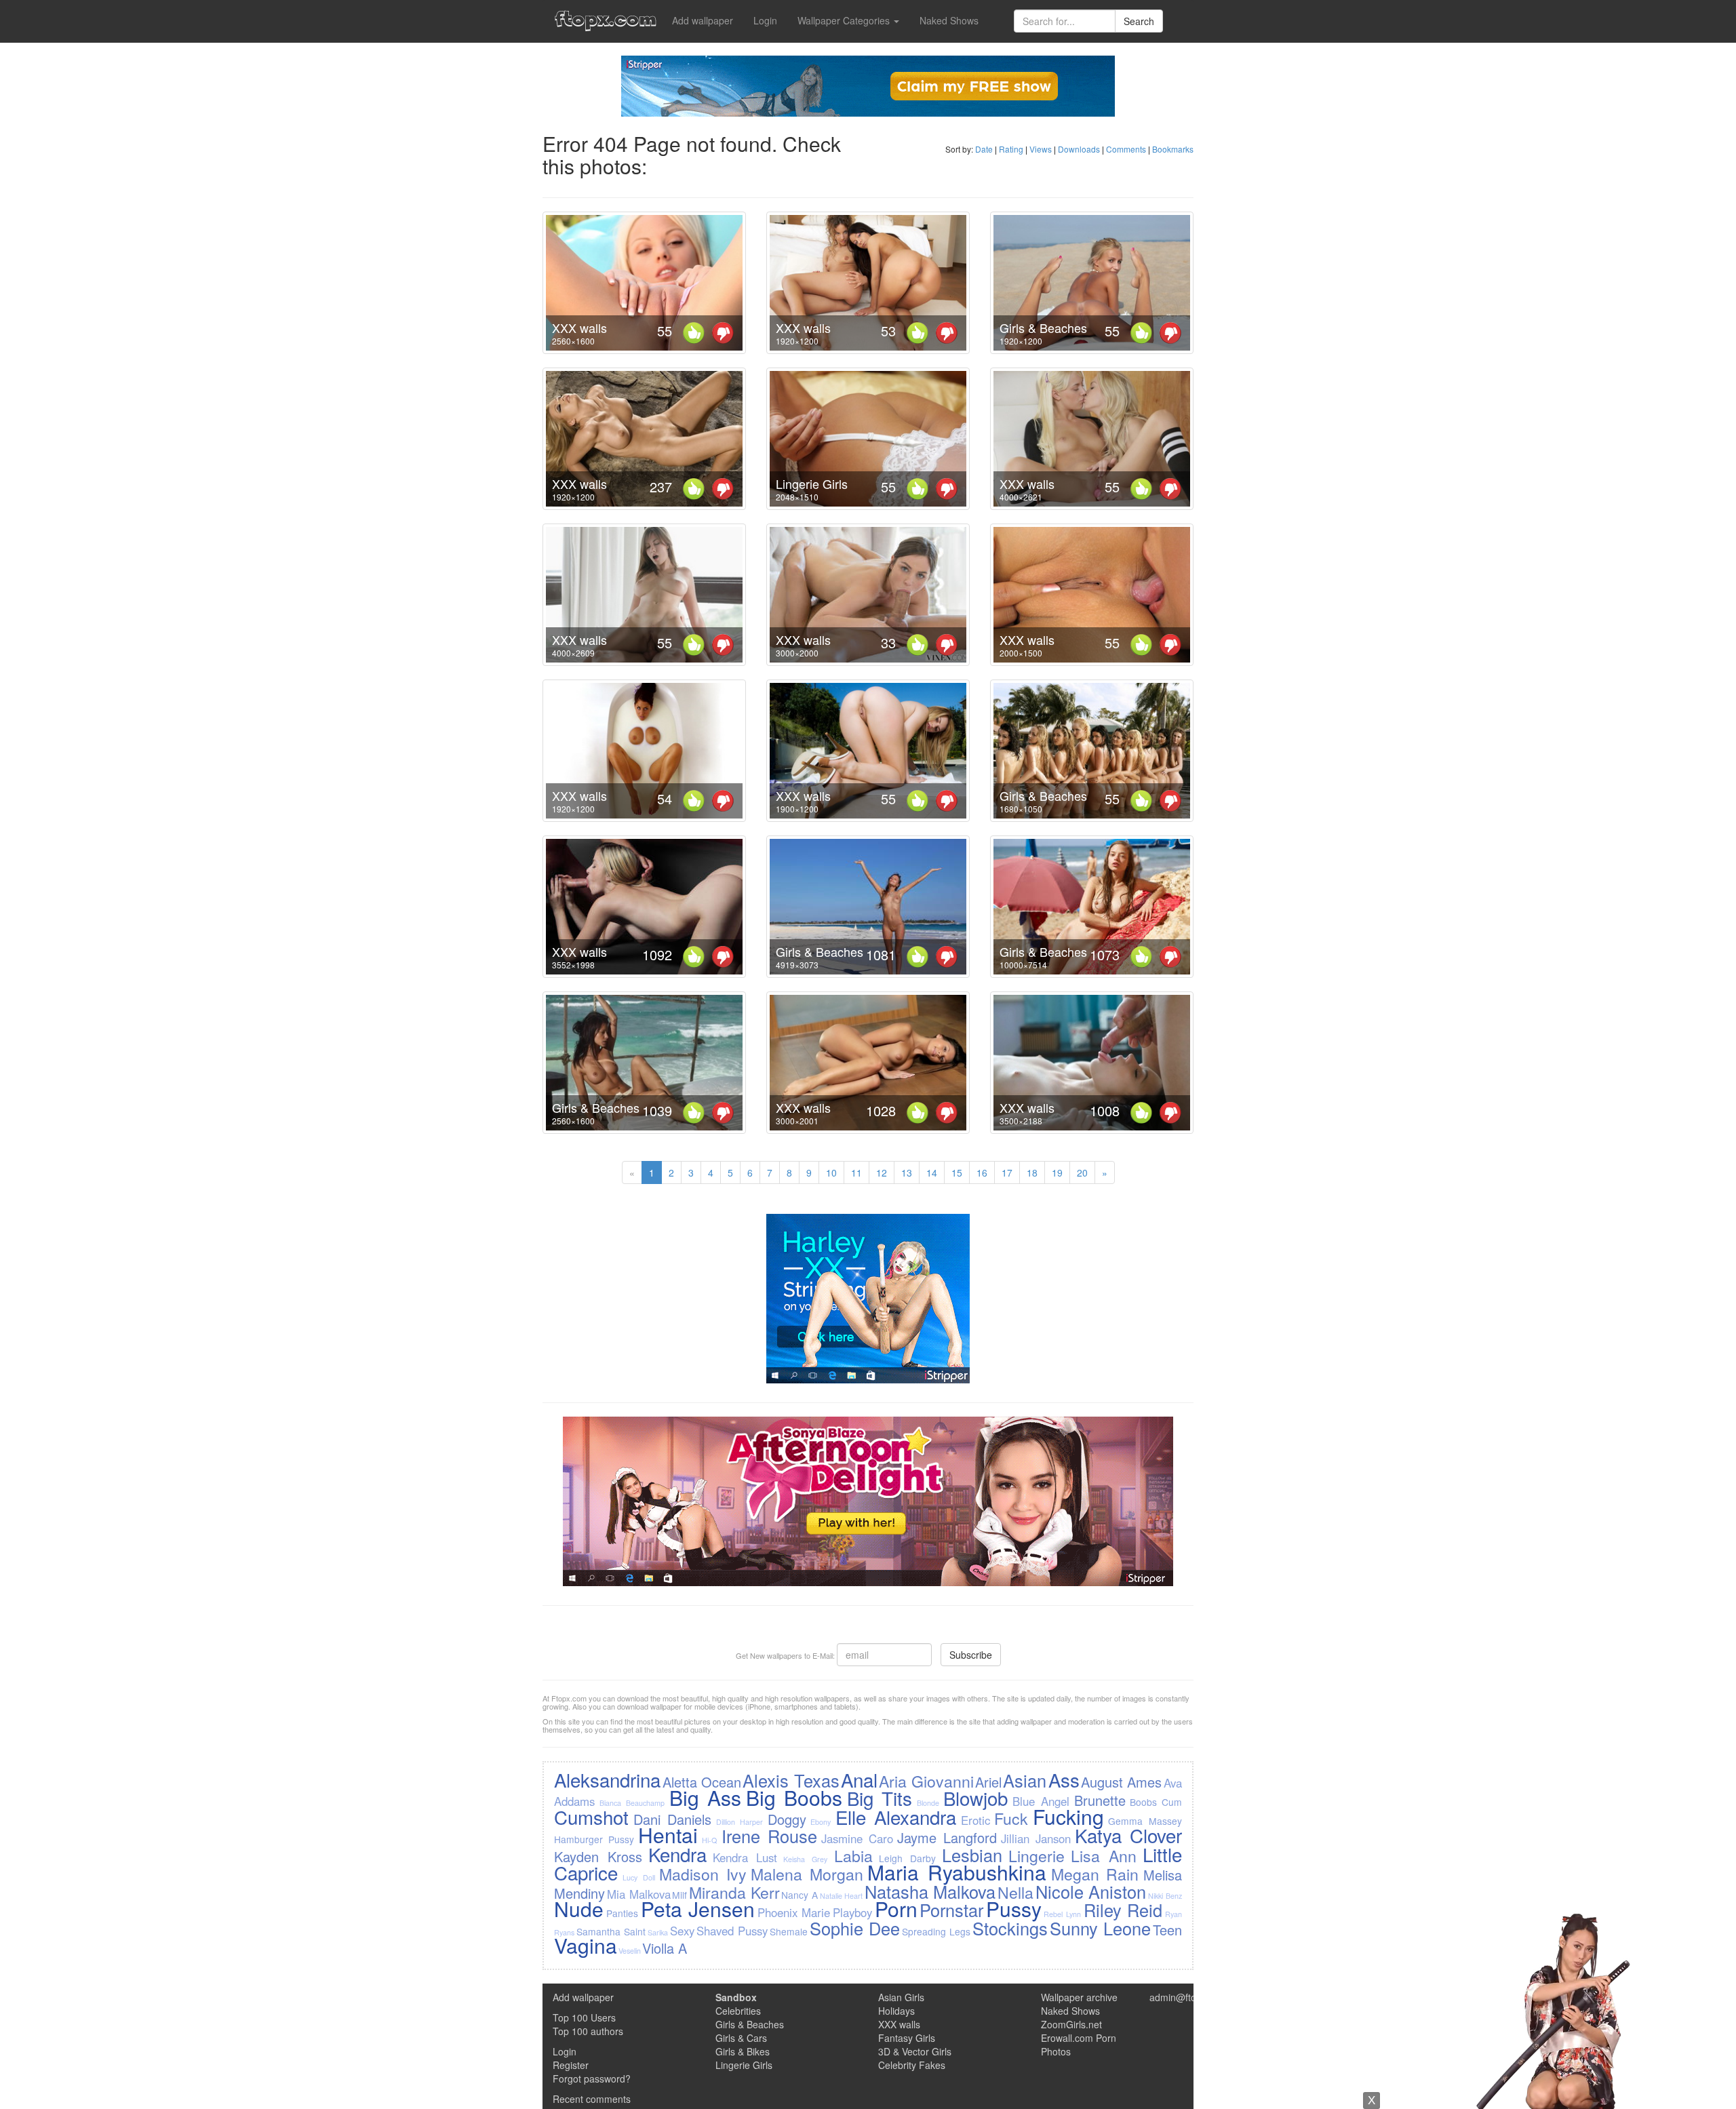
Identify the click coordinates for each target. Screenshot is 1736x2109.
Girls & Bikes (743, 2051)
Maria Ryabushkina (957, 1872)
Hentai (668, 1835)
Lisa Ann (1104, 1855)
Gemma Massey (1145, 1821)
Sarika (658, 1932)
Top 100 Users (584, 2017)
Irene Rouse (769, 1836)
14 (932, 1172)
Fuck (1011, 1818)
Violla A (665, 1948)
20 (1082, 1172)
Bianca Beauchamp (632, 1803)
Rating (1011, 149)
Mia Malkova (639, 1894)
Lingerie (1037, 1855)
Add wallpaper (703, 20)
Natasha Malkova (930, 1891)
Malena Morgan (807, 1874)
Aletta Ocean (702, 1782)
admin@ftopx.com (1188, 1997)
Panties (622, 1913)
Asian (1025, 1780)
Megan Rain (1095, 1874)
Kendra (677, 1854)
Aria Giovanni (926, 1781)
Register (571, 2065)
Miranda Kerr (734, 1892)
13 (907, 1172)
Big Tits (880, 1798)
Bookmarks (1173, 149)
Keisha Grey (805, 1859)
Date (984, 149)
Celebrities (738, 2011)
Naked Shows (949, 20)
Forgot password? (592, 2078)
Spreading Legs (936, 1931)
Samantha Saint (611, 1931)
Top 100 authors (588, 2031)
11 (856, 1172)
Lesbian (972, 1855)
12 (882, 1172)
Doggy (787, 1819)
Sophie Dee (855, 1928)
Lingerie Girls (812, 484)
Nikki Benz (1165, 1896)
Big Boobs (794, 1797)
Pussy (1014, 1909)
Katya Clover (1128, 1835)
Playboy (852, 1912)
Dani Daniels (672, 1819)
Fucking (1068, 1816)
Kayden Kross (598, 1856)
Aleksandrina (607, 1779)
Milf (679, 1895)
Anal (859, 1779)
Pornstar (951, 1910)
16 (982, 1172)
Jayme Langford (947, 1837)
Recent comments (592, 2099)
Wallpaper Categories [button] (845, 20)
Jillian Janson (1036, 1838)
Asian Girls (901, 1997)
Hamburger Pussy (594, 1839)
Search (1139, 21)
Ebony (821, 1822)
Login (765, 20)
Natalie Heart (842, 1896)
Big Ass (705, 1797)
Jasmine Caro (857, 1838)
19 (1057, 1172)
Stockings (1010, 1928)
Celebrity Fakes (912, 2065)
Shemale (789, 1931)
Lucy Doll (639, 1877)
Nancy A (800, 1895)
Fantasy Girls (907, 2038)
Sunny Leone (1100, 1928)
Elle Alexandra (896, 1817)
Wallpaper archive (1079, 1997)
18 (1032, 1172)
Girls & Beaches (1043, 328)
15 (957, 1172)
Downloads (1079, 149)
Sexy (682, 1931)
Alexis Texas (791, 1780)
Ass (1064, 1779)
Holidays (896, 2011)
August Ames (1121, 1782)
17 (1007, 1172)
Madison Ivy (703, 1874)
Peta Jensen (698, 1909)
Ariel (988, 1782)
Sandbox (736, 1997)
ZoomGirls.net (1071, 2024)
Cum (1172, 1802)
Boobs (1143, 1802)
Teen (1167, 1930)
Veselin (630, 1951)
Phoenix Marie (794, 1912)
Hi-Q (709, 1840)
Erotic (975, 1820)
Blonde (928, 1803)
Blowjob (975, 1798)
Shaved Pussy (732, 1931)
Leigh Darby (907, 1858)
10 (831, 1172)
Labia (853, 1855)
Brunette (1100, 1800)
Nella (1015, 1892)
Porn (896, 1909)
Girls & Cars (741, 2038)
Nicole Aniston (1091, 1891)
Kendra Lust (745, 1857)
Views (1041, 149)
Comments (1126, 149)
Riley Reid (1123, 1910)
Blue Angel (1041, 1801)
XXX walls (579, 328)
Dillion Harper (739, 1822)
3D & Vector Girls (915, 2051)
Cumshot (591, 1817)
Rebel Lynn (1062, 1914)
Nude (579, 1909)
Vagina (586, 1945)
